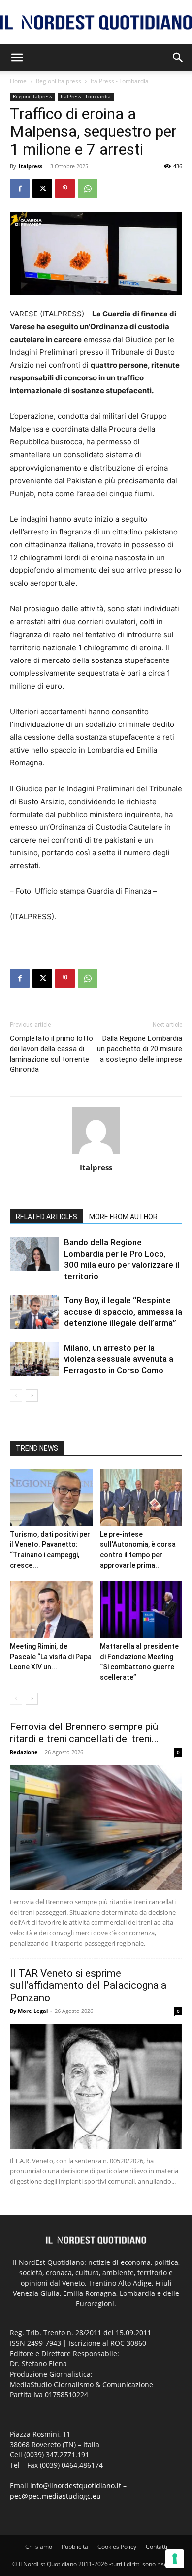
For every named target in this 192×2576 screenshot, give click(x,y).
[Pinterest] (65, 188)
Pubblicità (75, 2547)
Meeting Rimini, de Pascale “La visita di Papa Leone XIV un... (51, 1657)
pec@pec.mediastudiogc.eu (55, 2496)
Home (18, 81)
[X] (42, 188)
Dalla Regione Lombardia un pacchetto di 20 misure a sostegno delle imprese (140, 1049)
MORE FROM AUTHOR (123, 1217)
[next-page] (32, 1396)
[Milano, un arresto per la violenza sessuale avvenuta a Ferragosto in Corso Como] (34, 1359)
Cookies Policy (117, 2547)
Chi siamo (39, 2547)
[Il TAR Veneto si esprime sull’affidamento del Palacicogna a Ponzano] (96, 2086)
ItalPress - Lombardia (120, 81)
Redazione (24, 1752)
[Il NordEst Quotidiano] (96, 23)
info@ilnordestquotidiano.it (76, 2486)
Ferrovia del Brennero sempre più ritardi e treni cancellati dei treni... (84, 1733)
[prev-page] (16, 1396)
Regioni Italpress (59, 81)
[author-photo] (96, 1154)
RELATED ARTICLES (47, 1217)
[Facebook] (20, 188)
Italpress (31, 166)
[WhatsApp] (88, 188)
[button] (17, 58)
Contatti (157, 2547)
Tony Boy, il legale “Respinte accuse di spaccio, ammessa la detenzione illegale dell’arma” (123, 1312)
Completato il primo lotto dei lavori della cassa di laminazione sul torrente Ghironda (51, 1054)
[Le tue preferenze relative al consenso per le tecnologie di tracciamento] (175, 2559)
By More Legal (29, 2011)
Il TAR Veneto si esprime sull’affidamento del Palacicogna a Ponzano (88, 1985)
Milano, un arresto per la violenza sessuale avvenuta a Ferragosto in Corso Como (119, 1359)
